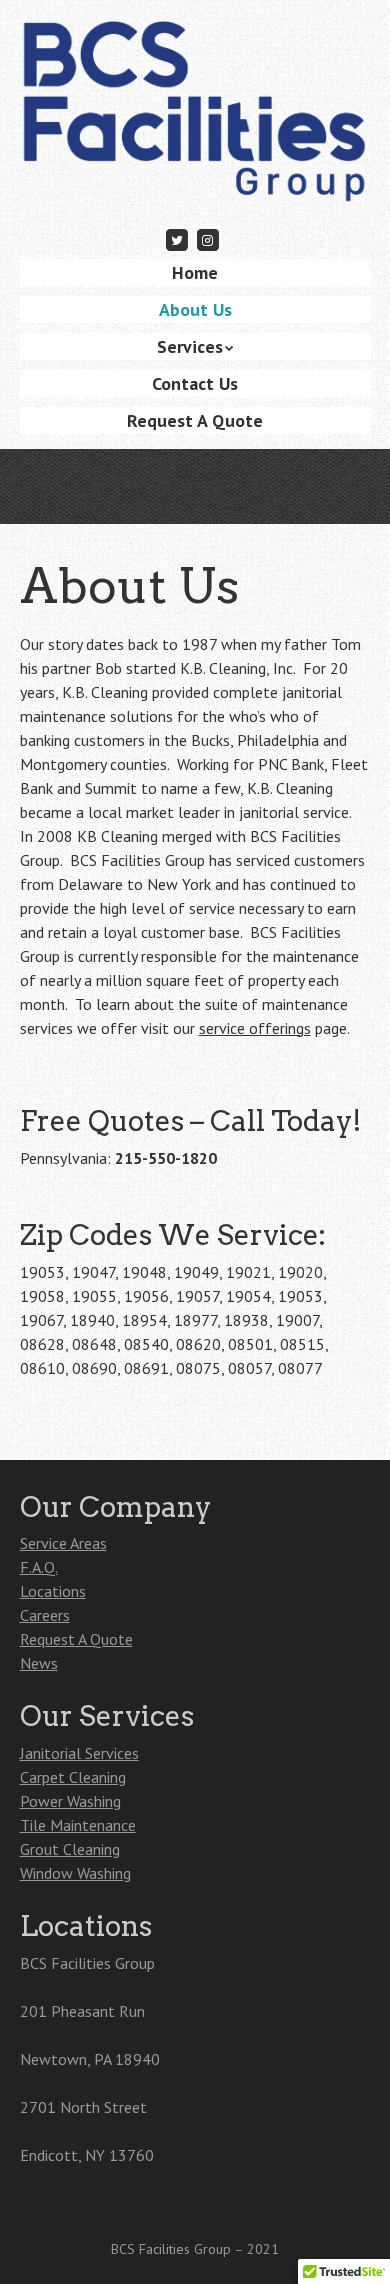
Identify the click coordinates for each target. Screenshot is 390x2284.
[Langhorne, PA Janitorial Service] (195, 174)
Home (195, 272)
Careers (45, 1615)
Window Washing (75, 1873)
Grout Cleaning (70, 1849)
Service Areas (63, 1543)
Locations (53, 1591)
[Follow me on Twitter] (178, 239)
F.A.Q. (39, 1567)
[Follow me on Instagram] (208, 239)
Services (190, 346)
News (39, 1663)
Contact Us (195, 383)
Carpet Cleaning (73, 1777)
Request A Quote (195, 420)
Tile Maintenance (78, 1825)
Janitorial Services (79, 1753)
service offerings (255, 1028)
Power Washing (70, 1801)
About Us (195, 309)
